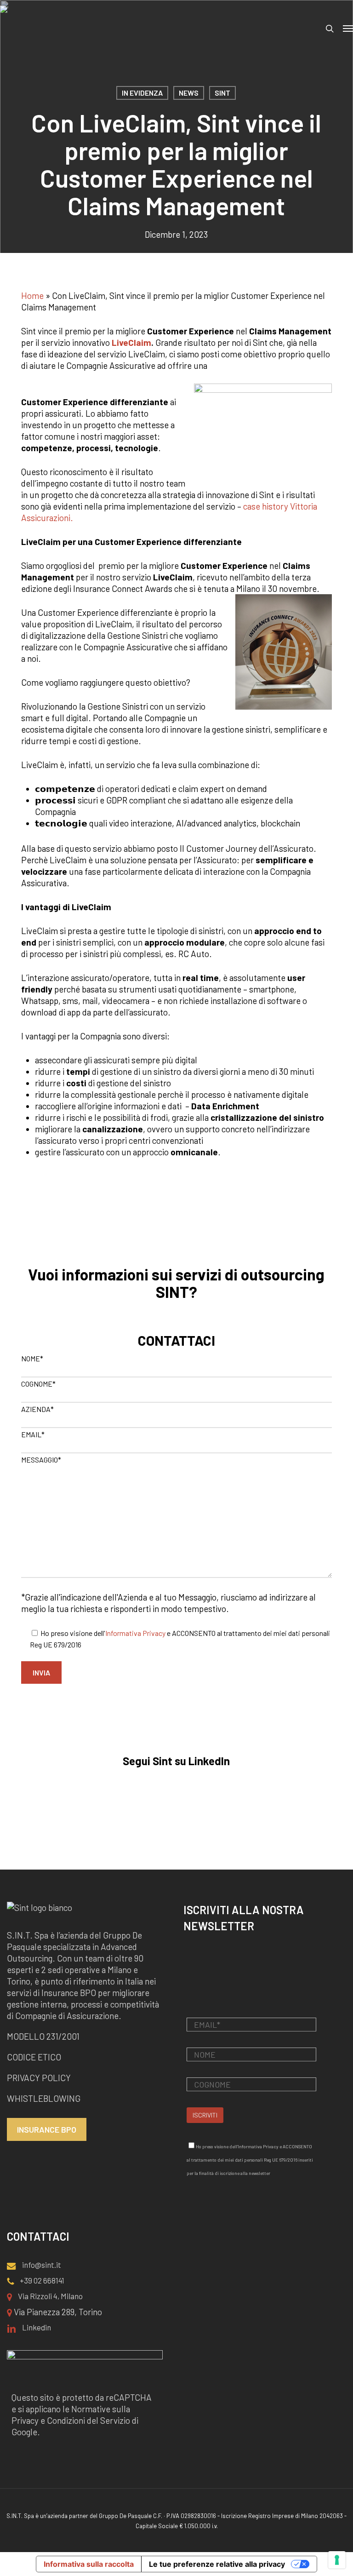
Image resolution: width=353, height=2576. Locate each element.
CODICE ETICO (34, 2057)
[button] (348, 29)
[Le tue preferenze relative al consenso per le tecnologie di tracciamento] (337, 2560)
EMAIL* (33, 1434)
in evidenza (142, 93)
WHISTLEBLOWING (45, 2098)
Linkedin (36, 2327)
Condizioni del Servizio (88, 2420)
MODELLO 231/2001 (43, 2036)
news (189, 93)
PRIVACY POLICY (39, 2078)
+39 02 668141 (41, 2280)
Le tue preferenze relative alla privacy (217, 2564)
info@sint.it (41, 2265)
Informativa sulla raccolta (89, 2564)
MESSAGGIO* (41, 1460)
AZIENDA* (37, 1409)
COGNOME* (38, 1384)
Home (32, 295)
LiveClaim (131, 342)
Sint (222, 93)
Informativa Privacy (135, 1633)
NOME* (32, 1358)
